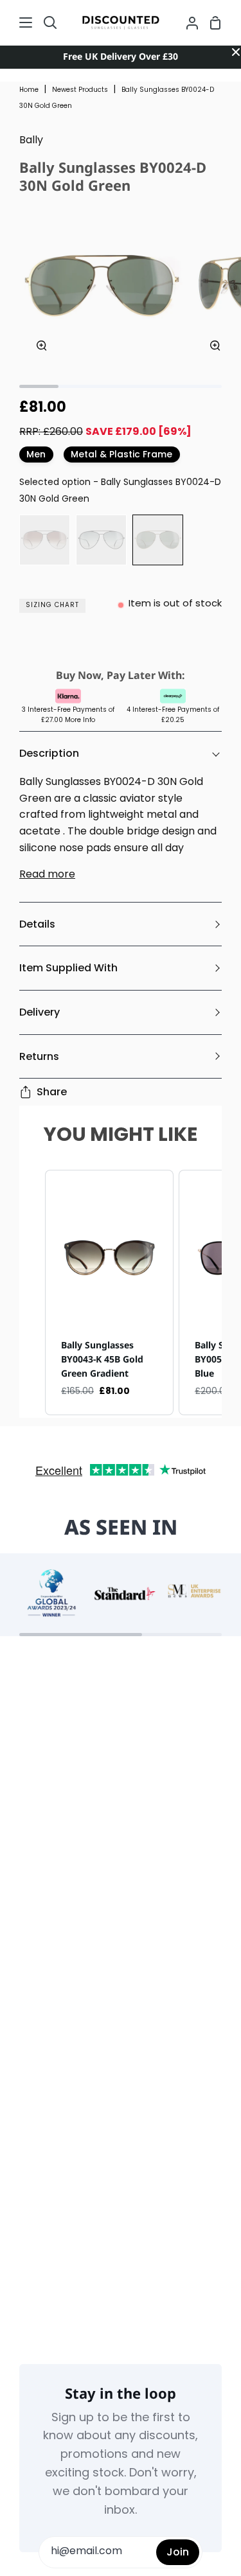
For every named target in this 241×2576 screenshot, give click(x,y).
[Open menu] (17, 22)
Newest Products (80, 90)
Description (49, 753)
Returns (39, 1056)
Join (178, 2552)
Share (52, 1092)
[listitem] (109, 1293)
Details (37, 924)
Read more (47, 875)
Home (29, 90)
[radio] (45, 540)
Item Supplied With (68, 968)
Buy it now (121, 645)
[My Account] (187, 22)
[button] (32, 1293)
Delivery (40, 1012)
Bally (31, 141)
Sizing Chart (52, 605)
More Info (80, 720)
